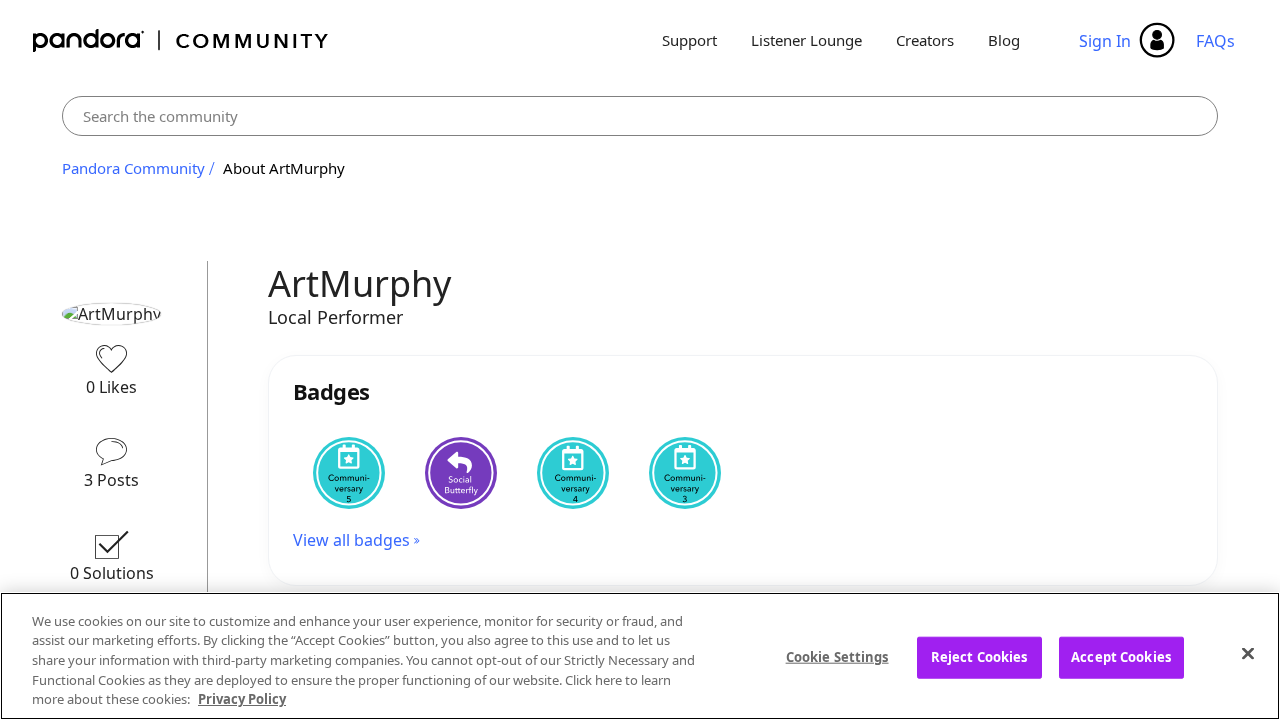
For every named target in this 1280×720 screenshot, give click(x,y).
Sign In (1105, 41)
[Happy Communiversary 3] (685, 473)
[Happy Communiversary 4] (573, 473)
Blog (1004, 40)
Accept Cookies (1121, 657)
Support (689, 40)
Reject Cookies (979, 657)
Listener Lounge (806, 40)
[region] (640, 656)
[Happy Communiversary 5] (349, 473)
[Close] (1248, 654)
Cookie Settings (837, 657)
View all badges (351, 540)
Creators (925, 40)
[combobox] (640, 116)
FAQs (1215, 41)
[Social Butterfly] (461, 473)
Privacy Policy (242, 699)
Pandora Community (181, 40)
